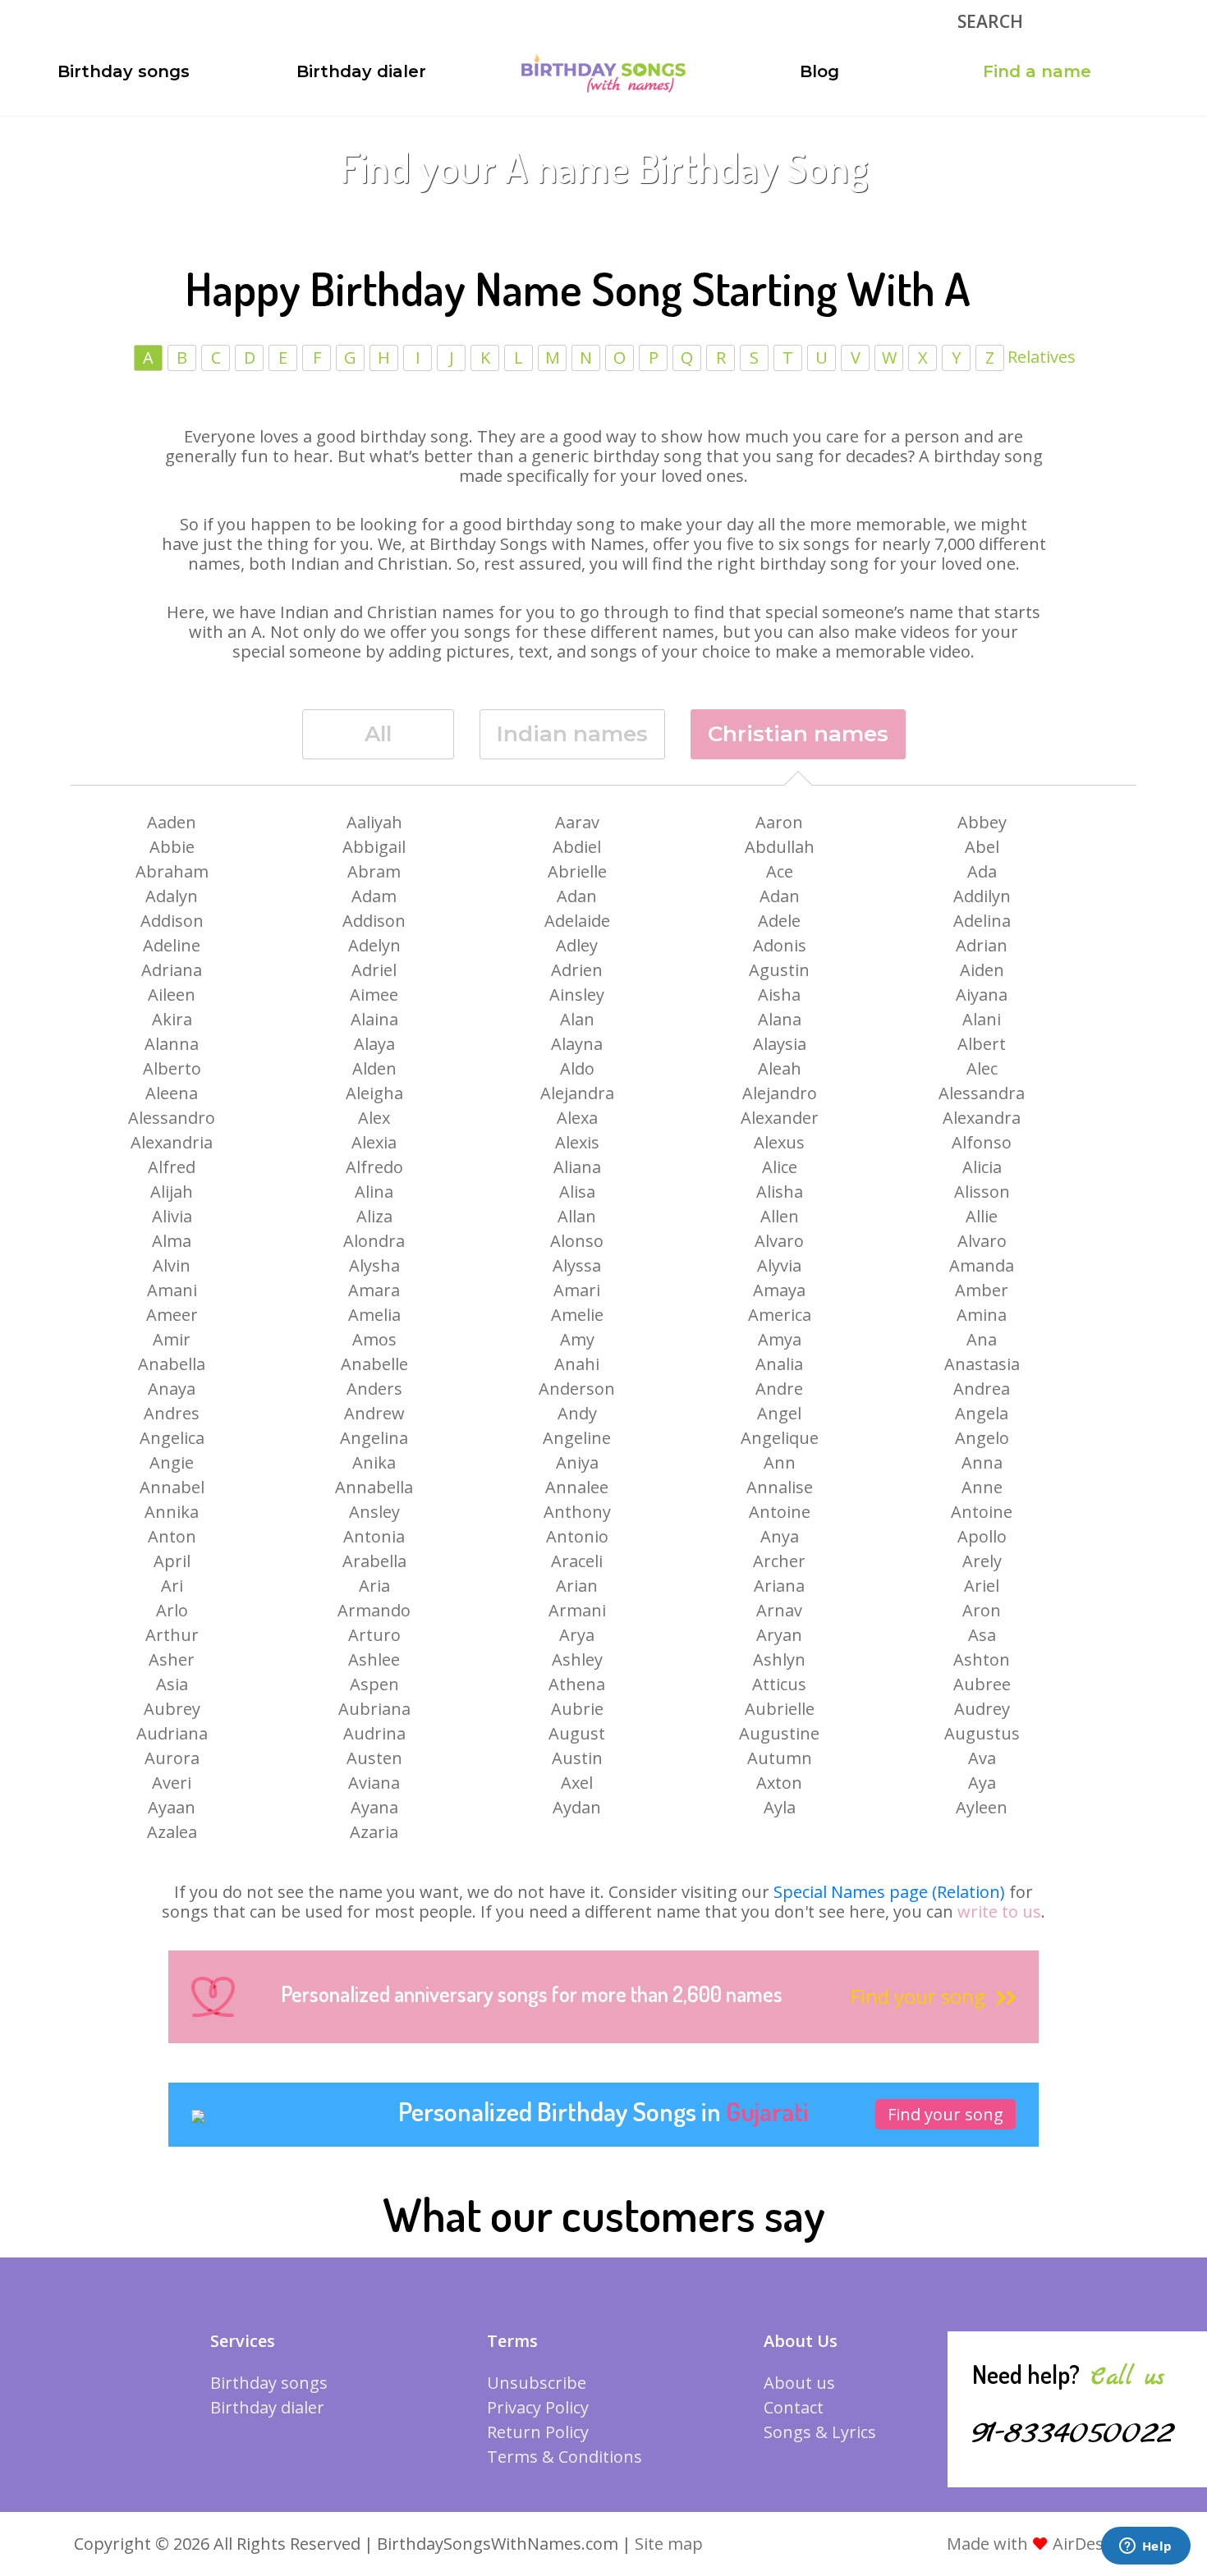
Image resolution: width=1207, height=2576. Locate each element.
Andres (172, 1413)
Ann (780, 1462)
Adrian (982, 945)
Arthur (172, 1635)
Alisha (780, 1192)
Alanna (172, 1044)
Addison (172, 921)
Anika (374, 1462)
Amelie (577, 1315)
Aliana (577, 1167)
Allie (982, 1216)
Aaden (172, 822)
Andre (779, 1389)
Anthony (577, 1512)
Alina (374, 1192)
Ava (982, 1758)
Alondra (374, 1241)
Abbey (982, 822)
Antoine (780, 1512)
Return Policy (538, 2432)
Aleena (172, 1093)
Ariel (982, 1586)
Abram (374, 871)
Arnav (779, 1610)
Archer (779, 1561)
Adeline (172, 945)
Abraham (172, 871)
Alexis (577, 1142)
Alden (374, 1068)
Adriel (374, 970)
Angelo (982, 1438)
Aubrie (577, 1709)
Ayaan (172, 1807)
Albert (982, 1044)
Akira (172, 1019)
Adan (577, 896)
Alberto (172, 1068)
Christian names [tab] (798, 734)
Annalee (577, 1487)
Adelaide (577, 921)
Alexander (780, 1118)
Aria (374, 1586)
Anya (780, 1536)
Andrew (374, 1413)
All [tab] (378, 734)
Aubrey (172, 1709)
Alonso (577, 1241)
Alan (577, 1019)
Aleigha (374, 1093)
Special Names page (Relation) (889, 1892)
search (990, 21)
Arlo (172, 1610)
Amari (577, 1290)
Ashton (982, 1659)
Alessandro (172, 1118)
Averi (172, 1783)
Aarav (577, 822)
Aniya (577, 1462)
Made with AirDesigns (1042, 2544)
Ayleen (982, 1807)
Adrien (577, 970)
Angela (982, 1413)
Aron (982, 1610)
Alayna (577, 1044)
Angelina (374, 1438)
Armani (577, 1610)
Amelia (374, 1315)
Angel (779, 1413)
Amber (982, 1290)
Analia (779, 1364)
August (577, 1733)
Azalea (172, 1832)
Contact (794, 2407)
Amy (577, 1339)
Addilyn (982, 896)
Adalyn (172, 896)
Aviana (374, 1783)
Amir (172, 1339)
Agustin (779, 970)
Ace (780, 871)
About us (799, 2383)
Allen (780, 1216)
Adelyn (374, 945)
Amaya (779, 1290)
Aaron (779, 822)
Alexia (374, 1142)
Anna (982, 1462)
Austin (577, 1758)
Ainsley (577, 995)
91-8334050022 (1073, 2433)
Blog (819, 71)
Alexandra (982, 1118)
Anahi (577, 1364)
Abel (982, 847)
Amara (374, 1290)
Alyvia (779, 1265)
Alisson (982, 1192)
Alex (374, 1118)
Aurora (172, 1758)
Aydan (577, 1807)
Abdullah (780, 847)
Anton (172, 1536)
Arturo (374, 1635)
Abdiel (577, 847)
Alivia (172, 1216)
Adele (779, 921)
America (780, 1315)
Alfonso (982, 1142)
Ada (982, 871)
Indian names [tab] (572, 734)
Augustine (779, 1733)
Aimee (374, 995)
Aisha (779, 995)
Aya (982, 1783)
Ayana (374, 1807)
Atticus (779, 1684)
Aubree (982, 1684)
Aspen (374, 1684)
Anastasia (982, 1364)
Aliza (374, 1216)
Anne (982, 1487)
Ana (982, 1339)
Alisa (577, 1192)
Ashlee (374, 1659)
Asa (982, 1635)
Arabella (374, 1561)
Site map (669, 2544)
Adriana (172, 970)
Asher (172, 1659)
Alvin (172, 1265)
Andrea (982, 1389)
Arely (982, 1561)
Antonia (374, 1536)
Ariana (779, 1586)
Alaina (374, 1019)
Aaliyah (374, 822)
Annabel (172, 1487)
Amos (374, 1339)
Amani (172, 1290)
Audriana (172, 1733)
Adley (577, 945)
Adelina (982, 921)
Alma (172, 1241)
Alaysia (780, 1044)
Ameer (172, 1315)
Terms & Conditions (564, 2457)
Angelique (780, 1438)
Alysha (374, 1265)
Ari (172, 1586)
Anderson (577, 1389)
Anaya (172, 1389)
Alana (780, 1019)
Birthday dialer (361, 71)
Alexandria (172, 1142)
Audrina (374, 1733)
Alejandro (780, 1093)
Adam (374, 896)
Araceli (577, 1561)
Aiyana (982, 995)
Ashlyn (779, 1659)
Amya (780, 1339)
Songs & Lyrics (820, 2432)
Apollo (982, 1536)
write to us (999, 1911)
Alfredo (374, 1167)
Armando (374, 1610)
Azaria (374, 1832)
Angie (172, 1462)
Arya (577, 1635)
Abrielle (577, 871)
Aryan (779, 1635)
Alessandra (982, 1093)
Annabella (374, 1487)
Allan (577, 1216)
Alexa (577, 1118)
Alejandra (577, 1093)
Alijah (172, 1192)
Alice (780, 1167)
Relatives (1042, 357)
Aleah (780, 1068)
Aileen (172, 995)
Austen (374, 1758)
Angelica (172, 1438)
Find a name (1037, 71)
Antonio (577, 1536)
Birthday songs (124, 71)
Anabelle (374, 1364)
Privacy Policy (538, 2407)
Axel (577, 1783)
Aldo (577, 1068)
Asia (172, 1684)
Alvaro (779, 1241)
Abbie (172, 847)
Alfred (172, 1167)
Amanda (982, 1265)
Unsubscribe (537, 2383)
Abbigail (374, 847)
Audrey (982, 1709)
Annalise (780, 1487)
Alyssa (577, 1265)
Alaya (374, 1044)
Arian (577, 1586)
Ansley (374, 1512)
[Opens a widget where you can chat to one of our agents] (1145, 2547)
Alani (982, 1019)
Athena (577, 1684)
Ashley (577, 1659)
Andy (577, 1413)
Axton (779, 1783)
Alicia (982, 1167)
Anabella (172, 1364)
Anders (374, 1389)
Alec (982, 1068)
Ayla (780, 1807)
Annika (172, 1512)
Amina (982, 1315)
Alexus (779, 1142)
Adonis (780, 945)
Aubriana (374, 1709)
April (172, 1561)
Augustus (982, 1733)
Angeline (577, 1438)
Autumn (780, 1758)
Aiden (982, 970)
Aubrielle (780, 1709)
